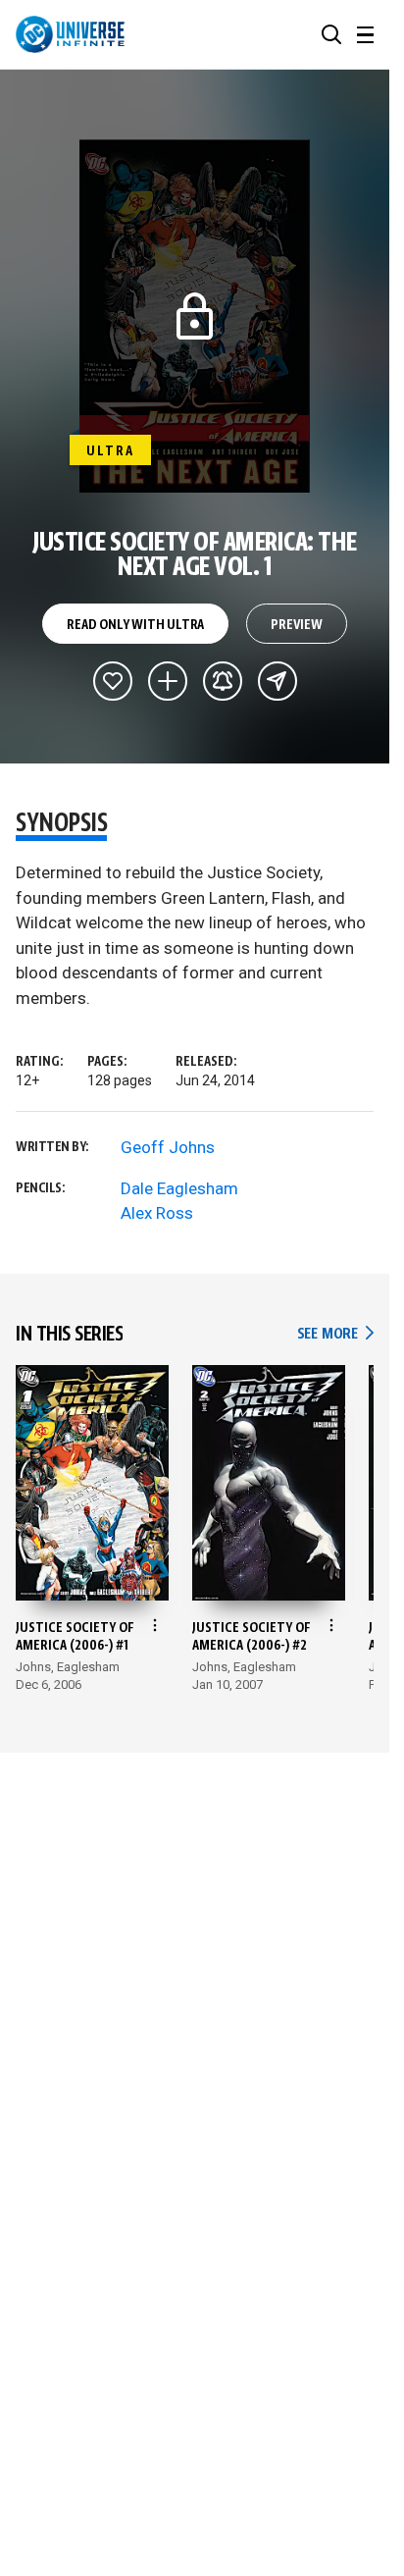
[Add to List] (168, 681)
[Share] (278, 681)
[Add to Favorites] (113, 681)
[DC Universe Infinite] (70, 34)
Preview (297, 625)
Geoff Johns (168, 1147)
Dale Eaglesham (179, 1188)
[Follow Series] (223, 681)
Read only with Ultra (135, 625)
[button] (331, 34)
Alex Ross (157, 1213)
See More (335, 1334)
